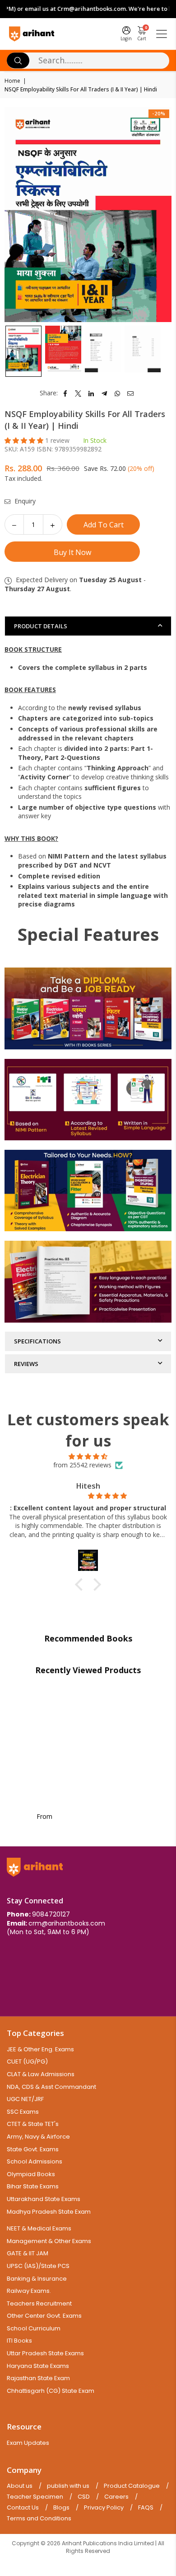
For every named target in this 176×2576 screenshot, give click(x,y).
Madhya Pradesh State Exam (49, 2212)
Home (12, 81)
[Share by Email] (131, 393)
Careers (116, 2497)
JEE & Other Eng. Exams (40, 2049)
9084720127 (51, 1914)
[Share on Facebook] (65, 393)
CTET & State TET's (33, 2124)
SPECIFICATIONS (37, 1341)
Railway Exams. (29, 2291)
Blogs (61, 2508)
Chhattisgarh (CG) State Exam (51, 2391)
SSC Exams (23, 2112)
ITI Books (19, 2341)
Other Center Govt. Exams (44, 2316)
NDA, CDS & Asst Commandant (51, 2087)
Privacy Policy (104, 2508)
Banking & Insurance (37, 2279)
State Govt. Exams (33, 2149)
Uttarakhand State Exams (44, 2199)
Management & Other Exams (49, 2241)
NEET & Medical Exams (39, 2228)
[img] (88, 1456)
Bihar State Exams (33, 2186)
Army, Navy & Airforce (38, 2137)
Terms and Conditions (39, 2519)
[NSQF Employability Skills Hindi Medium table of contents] (103, 351)
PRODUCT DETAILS (41, 626)
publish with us (68, 2486)
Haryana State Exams (38, 2366)
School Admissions (35, 2161)
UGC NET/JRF (25, 2099)
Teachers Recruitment (39, 2303)
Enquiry (24, 501)
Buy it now (72, 552)
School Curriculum (34, 2328)
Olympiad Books (31, 2174)
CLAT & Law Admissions (41, 2074)
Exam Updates (28, 2443)
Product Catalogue (132, 2486)
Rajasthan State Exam (38, 2378)
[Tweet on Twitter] (78, 393)
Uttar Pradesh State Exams (45, 2353)
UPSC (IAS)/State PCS (38, 2266)
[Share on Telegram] (104, 393)
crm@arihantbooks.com (67, 1923)
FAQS (146, 2508)
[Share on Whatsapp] (118, 393)
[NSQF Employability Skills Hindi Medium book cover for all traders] (23, 351)
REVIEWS (26, 1364)
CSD (84, 2497)
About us (20, 2486)
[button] (25, 440)
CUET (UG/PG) (27, 2061)
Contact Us (23, 2508)
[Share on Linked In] (91, 393)
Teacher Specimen (35, 2497)
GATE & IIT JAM (28, 2253)
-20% (159, 113)
